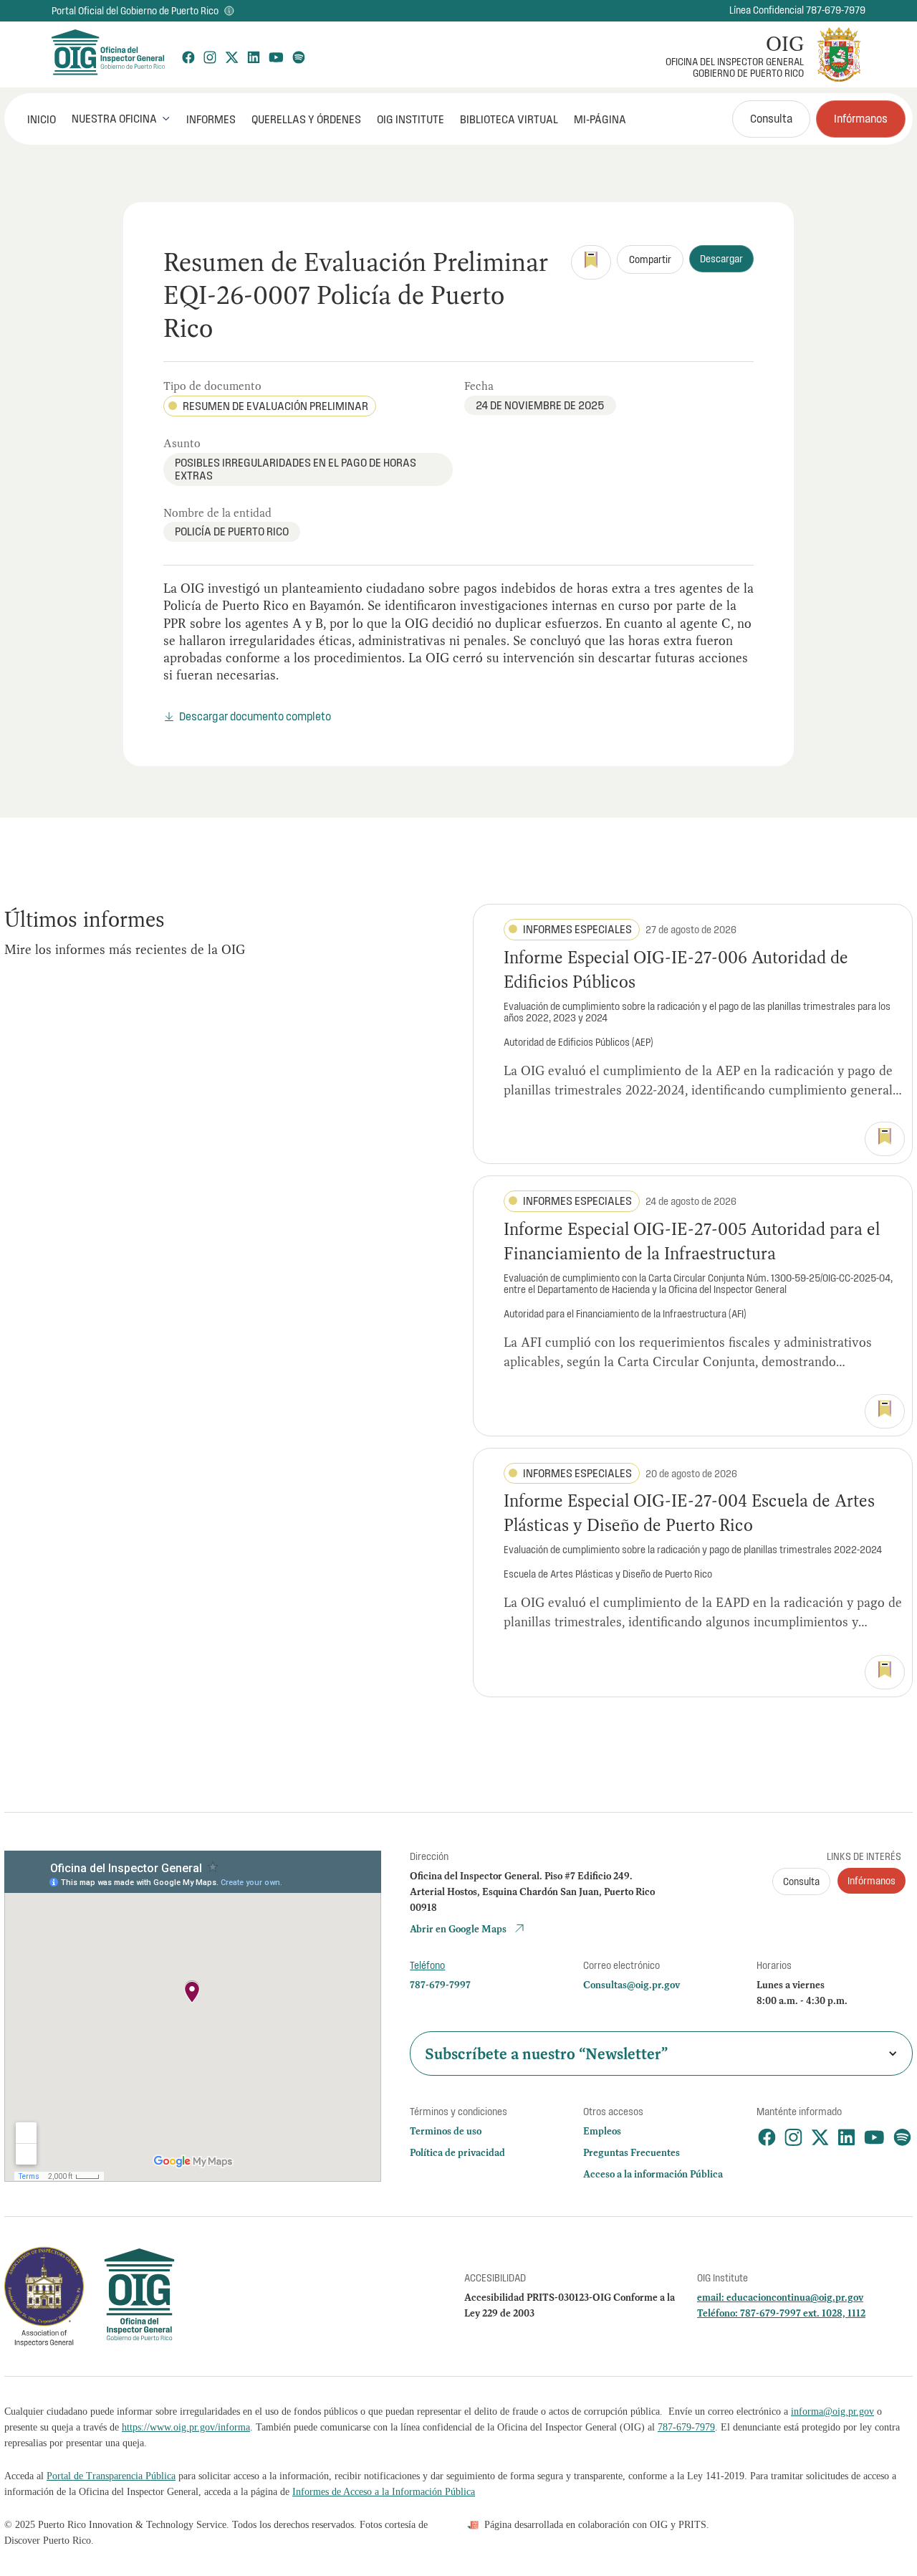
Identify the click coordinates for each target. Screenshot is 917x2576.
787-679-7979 (686, 2427)
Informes (211, 119)
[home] (107, 54)
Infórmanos (861, 118)
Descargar (721, 259)
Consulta (771, 118)
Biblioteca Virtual (509, 119)
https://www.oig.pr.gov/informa (186, 2427)
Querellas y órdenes (306, 119)
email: (712, 2297)
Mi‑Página (600, 119)
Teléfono (427, 1965)
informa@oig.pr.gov (832, 2412)
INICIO (42, 119)
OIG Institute (411, 119)
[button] (121, 118)
